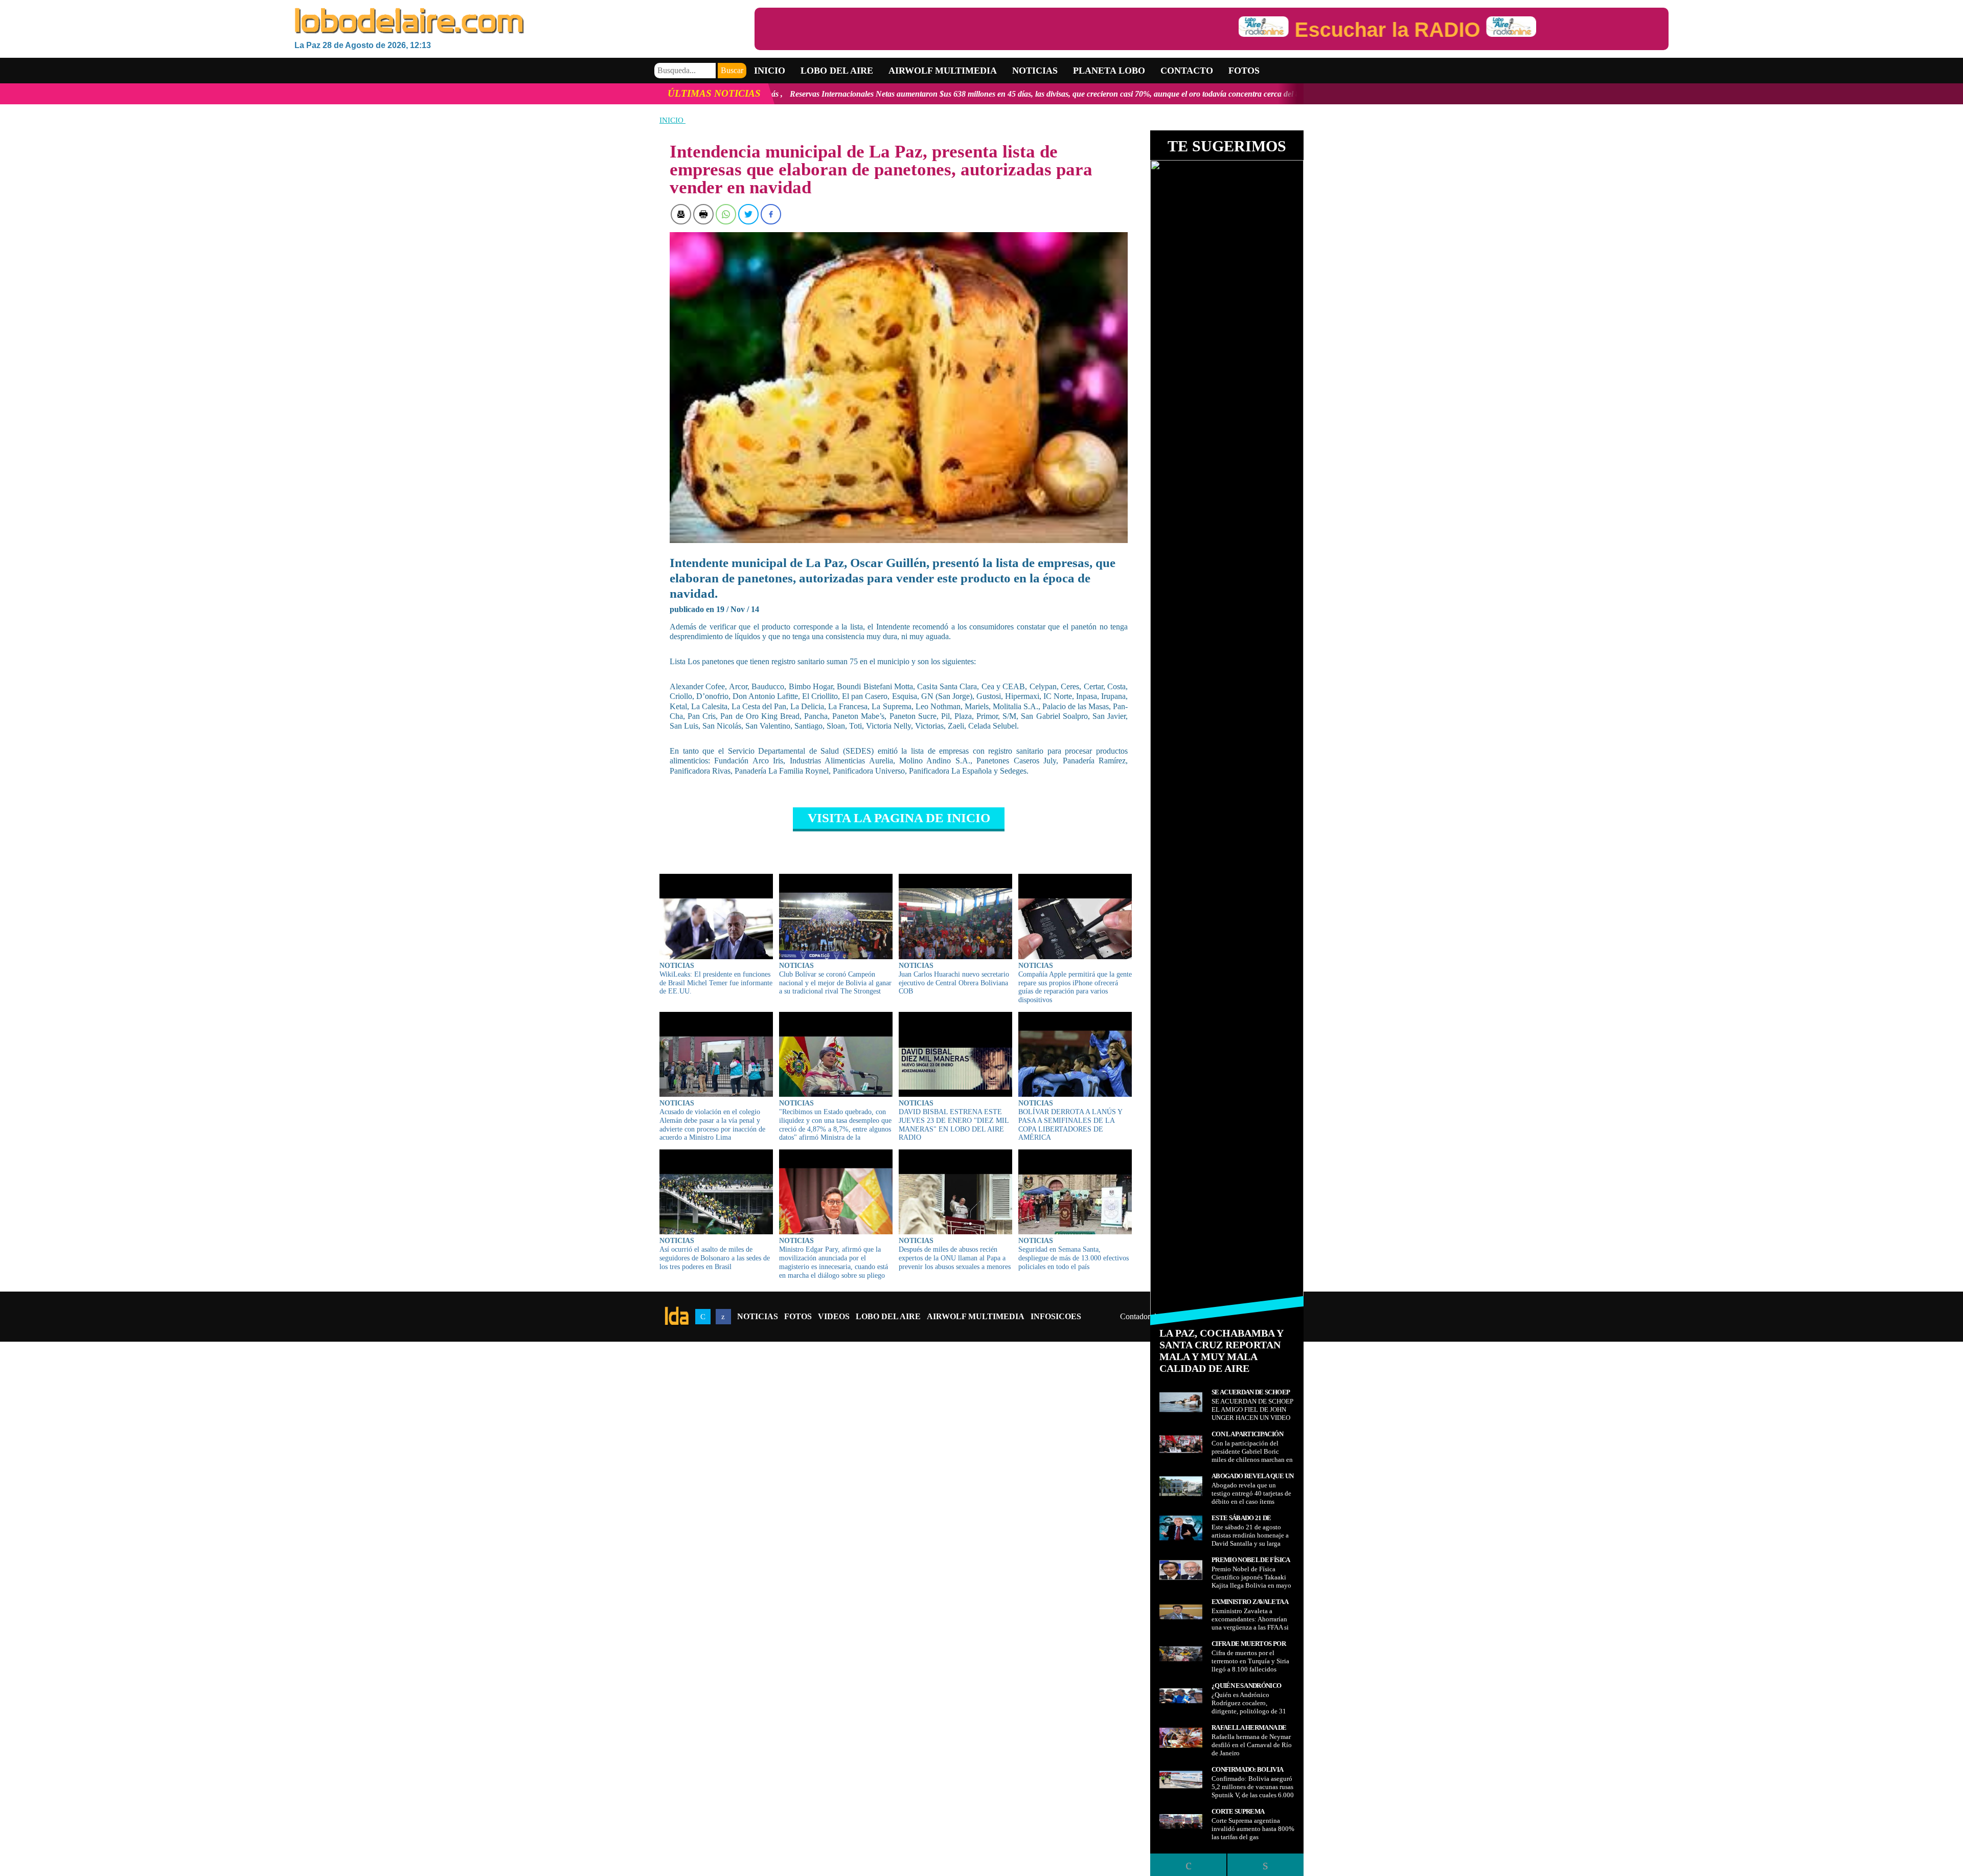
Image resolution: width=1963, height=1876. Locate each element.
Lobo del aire (837, 71)
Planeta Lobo (1109, 71)
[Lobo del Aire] (524, 22)
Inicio (770, 71)
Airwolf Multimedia (943, 71)
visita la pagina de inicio (899, 818)
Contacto (1187, 71)
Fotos (1244, 71)
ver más (1158, 94)
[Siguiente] (1265, 1865)
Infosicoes (1056, 1316)
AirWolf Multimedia (976, 1316)
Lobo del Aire (888, 1316)
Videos (834, 1316)
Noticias (1035, 71)
